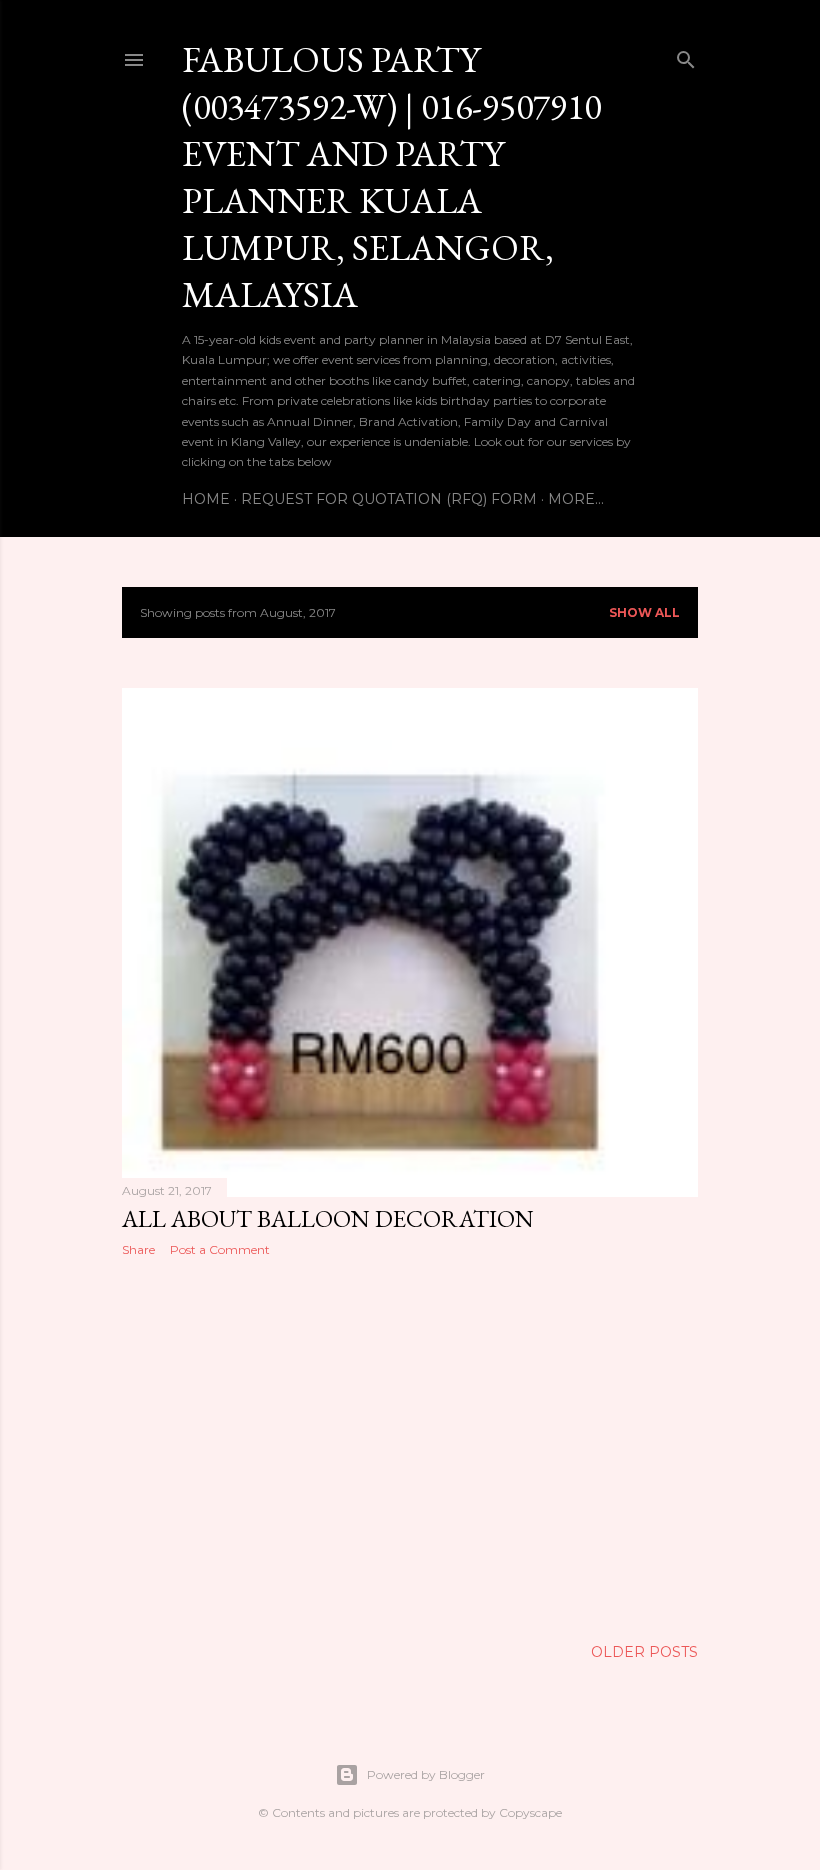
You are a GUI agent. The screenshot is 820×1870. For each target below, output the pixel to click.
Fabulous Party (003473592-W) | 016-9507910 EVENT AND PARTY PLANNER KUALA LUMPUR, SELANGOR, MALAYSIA (391, 177)
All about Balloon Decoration (328, 1218)
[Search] (686, 55)
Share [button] (138, 1249)
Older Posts (644, 1652)
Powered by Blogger (426, 1774)
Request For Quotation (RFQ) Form (389, 499)
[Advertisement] (410, 1447)
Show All (644, 612)
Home (206, 499)
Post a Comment (220, 1249)
